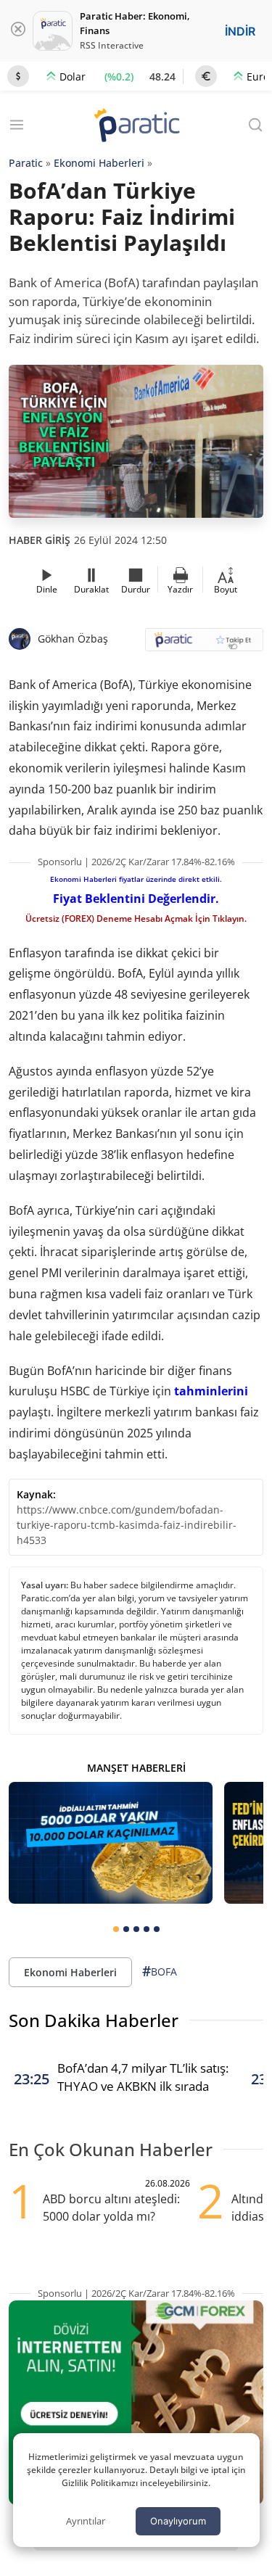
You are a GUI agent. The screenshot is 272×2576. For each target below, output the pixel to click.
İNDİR (240, 31)
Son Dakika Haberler (94, 2020)
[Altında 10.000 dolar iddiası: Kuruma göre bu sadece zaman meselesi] (111, 1843)
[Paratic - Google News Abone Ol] (205, 644)
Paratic (26, 163)
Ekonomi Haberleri (99, 163)
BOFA (160, 1971)
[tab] (116, 1929)
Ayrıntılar (86, 2521)
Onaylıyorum (178, 2521)
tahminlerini (211, 1391)
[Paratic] (136, 127)
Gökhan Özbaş (73, 639)
